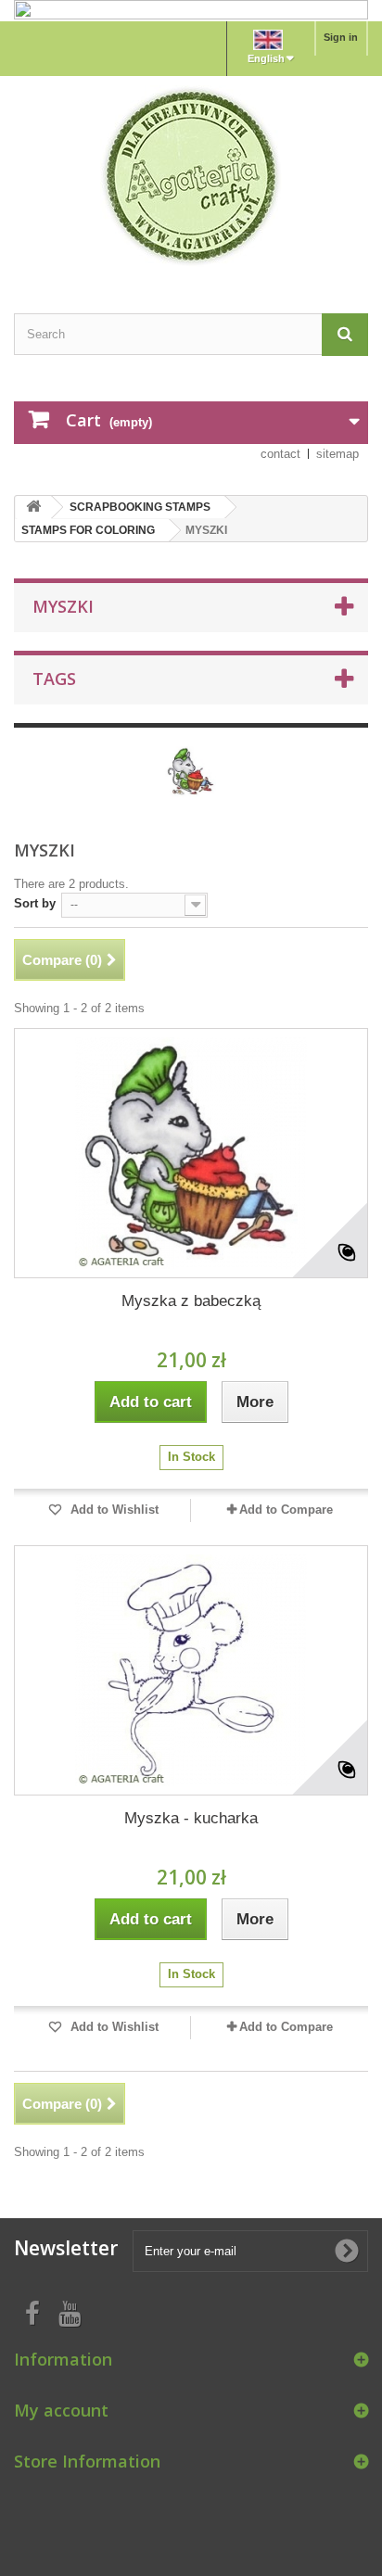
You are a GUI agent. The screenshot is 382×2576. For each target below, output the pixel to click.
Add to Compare (286, 1510)
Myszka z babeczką (191, 1301)
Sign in (341, 37)
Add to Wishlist (113, 1510)
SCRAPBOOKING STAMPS (140, 507)
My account (61, 2410)
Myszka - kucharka (191, 1818)
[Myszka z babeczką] (191, 1153)
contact (280, 454)
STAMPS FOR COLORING (88, 530)
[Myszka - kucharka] (191, 1670)
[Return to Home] (33, 508)
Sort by (35, 903)
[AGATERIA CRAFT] (191, 176)
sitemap (337, 454)
